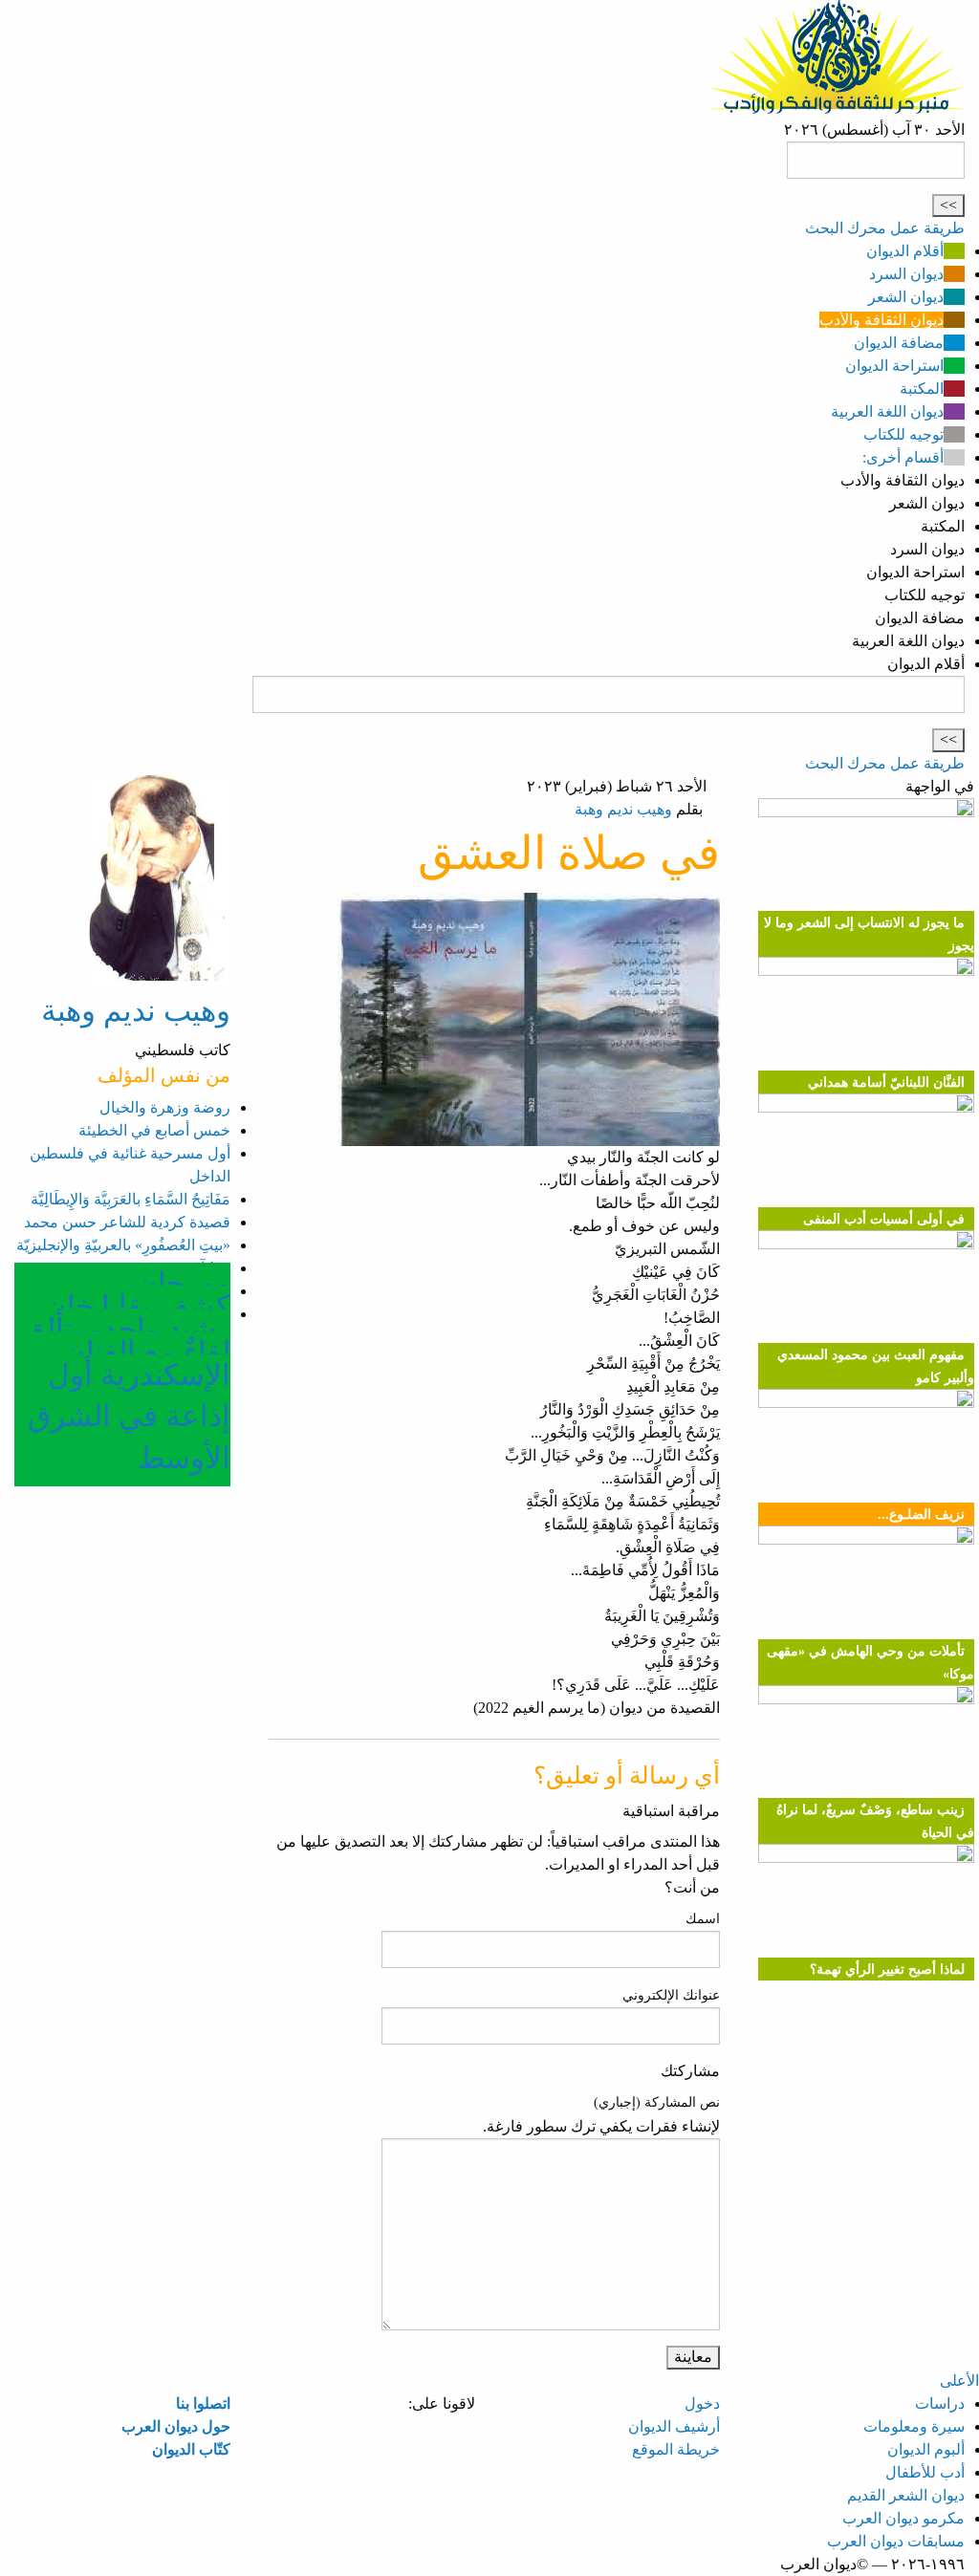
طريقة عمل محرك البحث (885, 228)
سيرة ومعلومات (914, 2426)
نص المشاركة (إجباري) (657, 2102)
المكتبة (922, 389)
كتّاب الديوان (191, 2449)
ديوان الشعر (906, 297)
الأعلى (959, 2381)
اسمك (703, 1919)
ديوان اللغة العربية (887, 411)
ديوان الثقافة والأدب (881, 320)
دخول (702, 2403)
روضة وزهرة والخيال (165, 1107)
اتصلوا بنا (203, 2403)
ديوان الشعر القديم (906, 2495)
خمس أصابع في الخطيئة (154, 1130)
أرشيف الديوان (674, 2426)
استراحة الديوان (894, 366)
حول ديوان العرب (176, 2426)
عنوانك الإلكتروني (671, 1995)
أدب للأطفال (925, 2472)
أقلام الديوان (905, 251)
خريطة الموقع (676, 2449)
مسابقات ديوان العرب (896, 2541)
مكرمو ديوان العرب (903, 2518)
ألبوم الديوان (926, 2449)
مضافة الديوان (899, 343)
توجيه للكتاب (903, 434)
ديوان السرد (906, 274)
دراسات (940, 2403)
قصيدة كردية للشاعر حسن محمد (127, 1222)
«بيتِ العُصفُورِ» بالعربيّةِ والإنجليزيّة (123, 1245)
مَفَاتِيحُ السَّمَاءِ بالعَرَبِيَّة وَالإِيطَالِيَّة (131, 1199)
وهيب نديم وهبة (623, 809)
